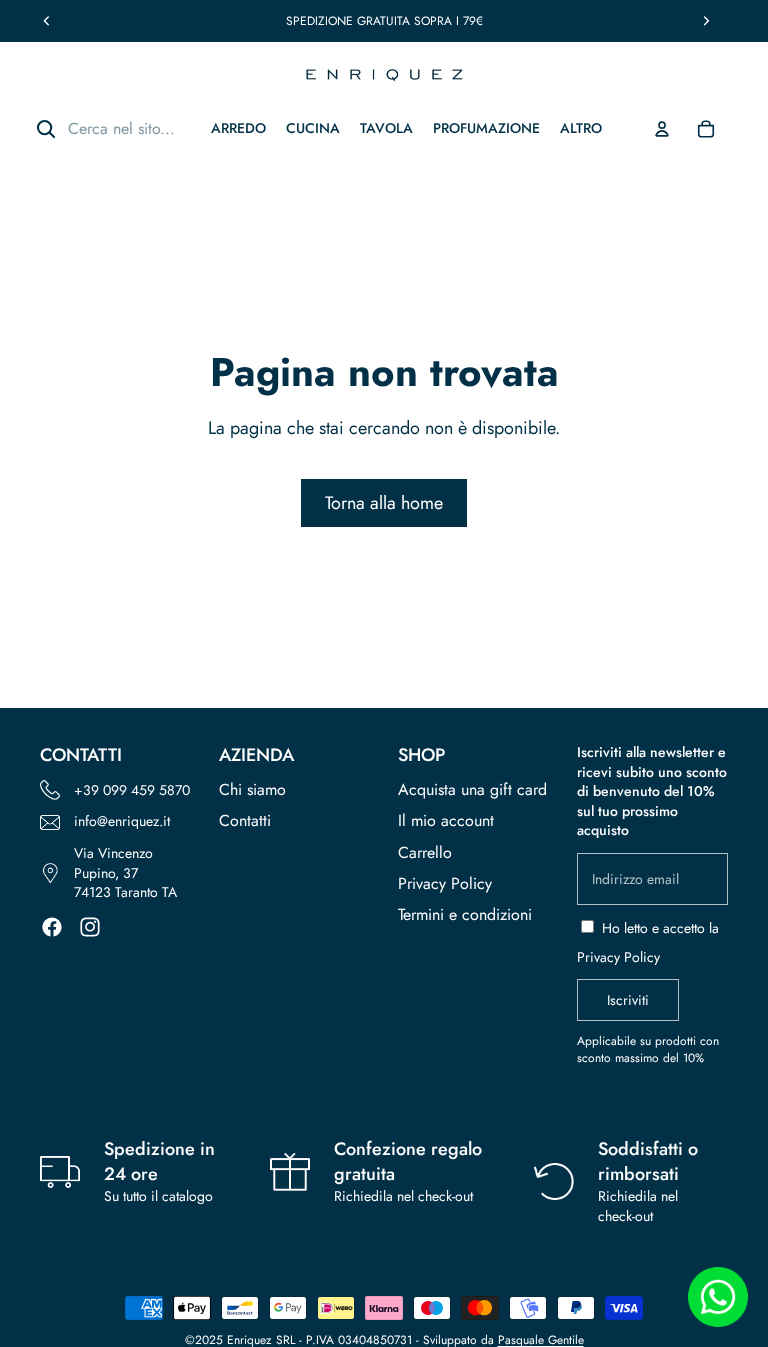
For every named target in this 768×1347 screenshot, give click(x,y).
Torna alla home (384, 503)
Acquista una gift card (472, 789)
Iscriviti (628, 1000)
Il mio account (446, 820)
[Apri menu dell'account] (662, 129)
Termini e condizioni (465, 914)
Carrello (425, 852)
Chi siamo (252, 789)
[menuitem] (581, 128)
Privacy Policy (445, 883)
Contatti (245, 820)
